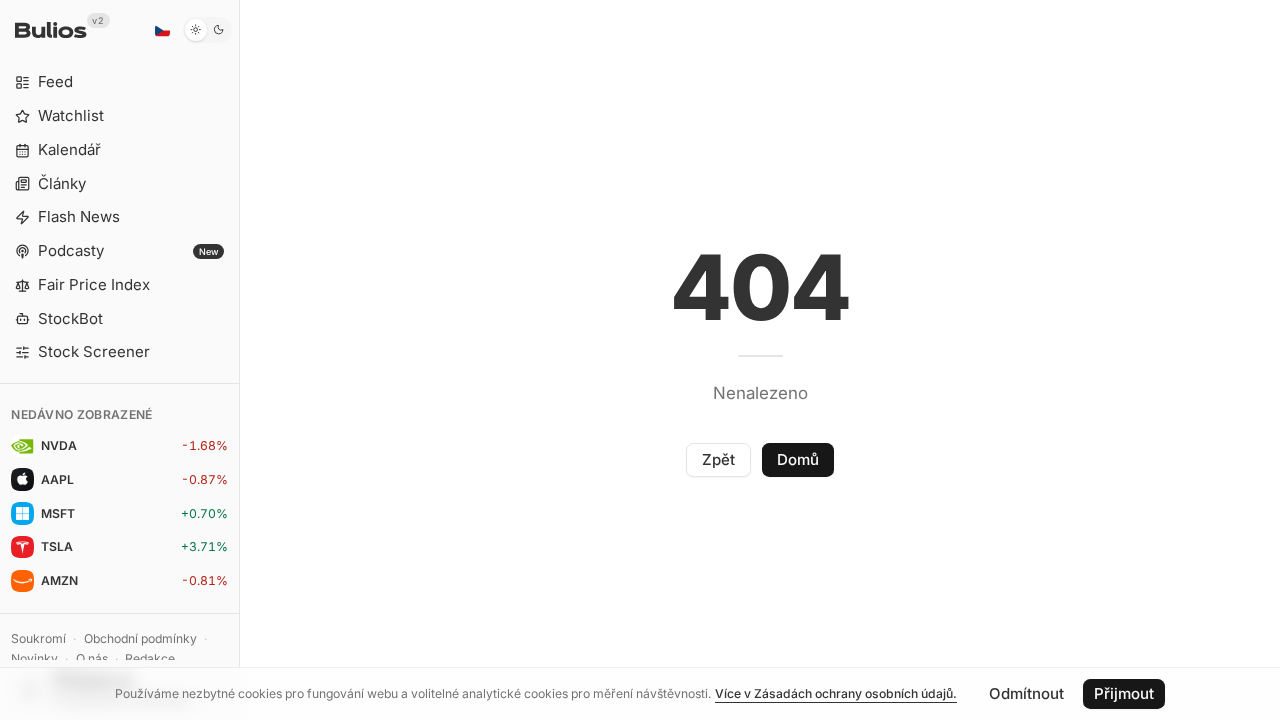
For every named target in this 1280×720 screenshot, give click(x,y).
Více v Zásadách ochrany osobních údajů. (836, 693)
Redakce (150, 658)
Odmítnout (1026, 693)
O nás (92, 658)
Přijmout (1124, 693)
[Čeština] (162, 30)
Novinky (34, 658)
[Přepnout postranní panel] (239, 360)
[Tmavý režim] (207, 30)
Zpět (718, 459)
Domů (798, 459)
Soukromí (38, 638)
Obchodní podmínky (140, 638)
